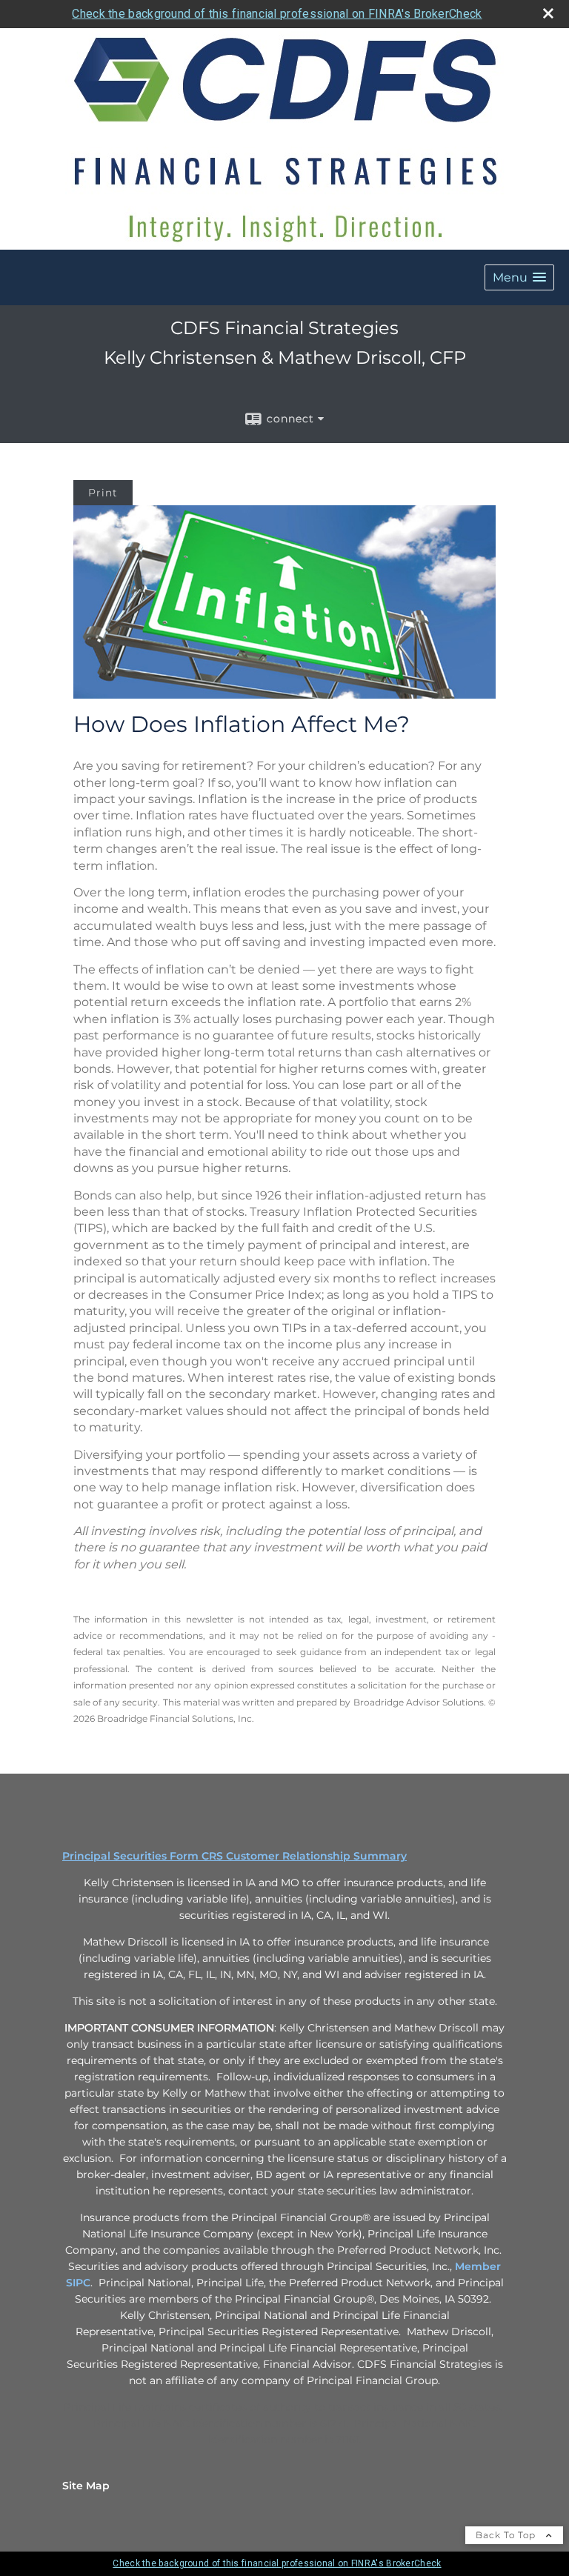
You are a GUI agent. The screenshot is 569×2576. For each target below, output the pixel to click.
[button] (519, 277)
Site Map (86, 2486)
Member (478, 2266)
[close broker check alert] (548, 13)
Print (103, 493)
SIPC (78, 2283)
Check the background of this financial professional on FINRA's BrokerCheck (277, 14)
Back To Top (507, 2535)
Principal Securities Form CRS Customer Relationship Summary (234, 1856)
